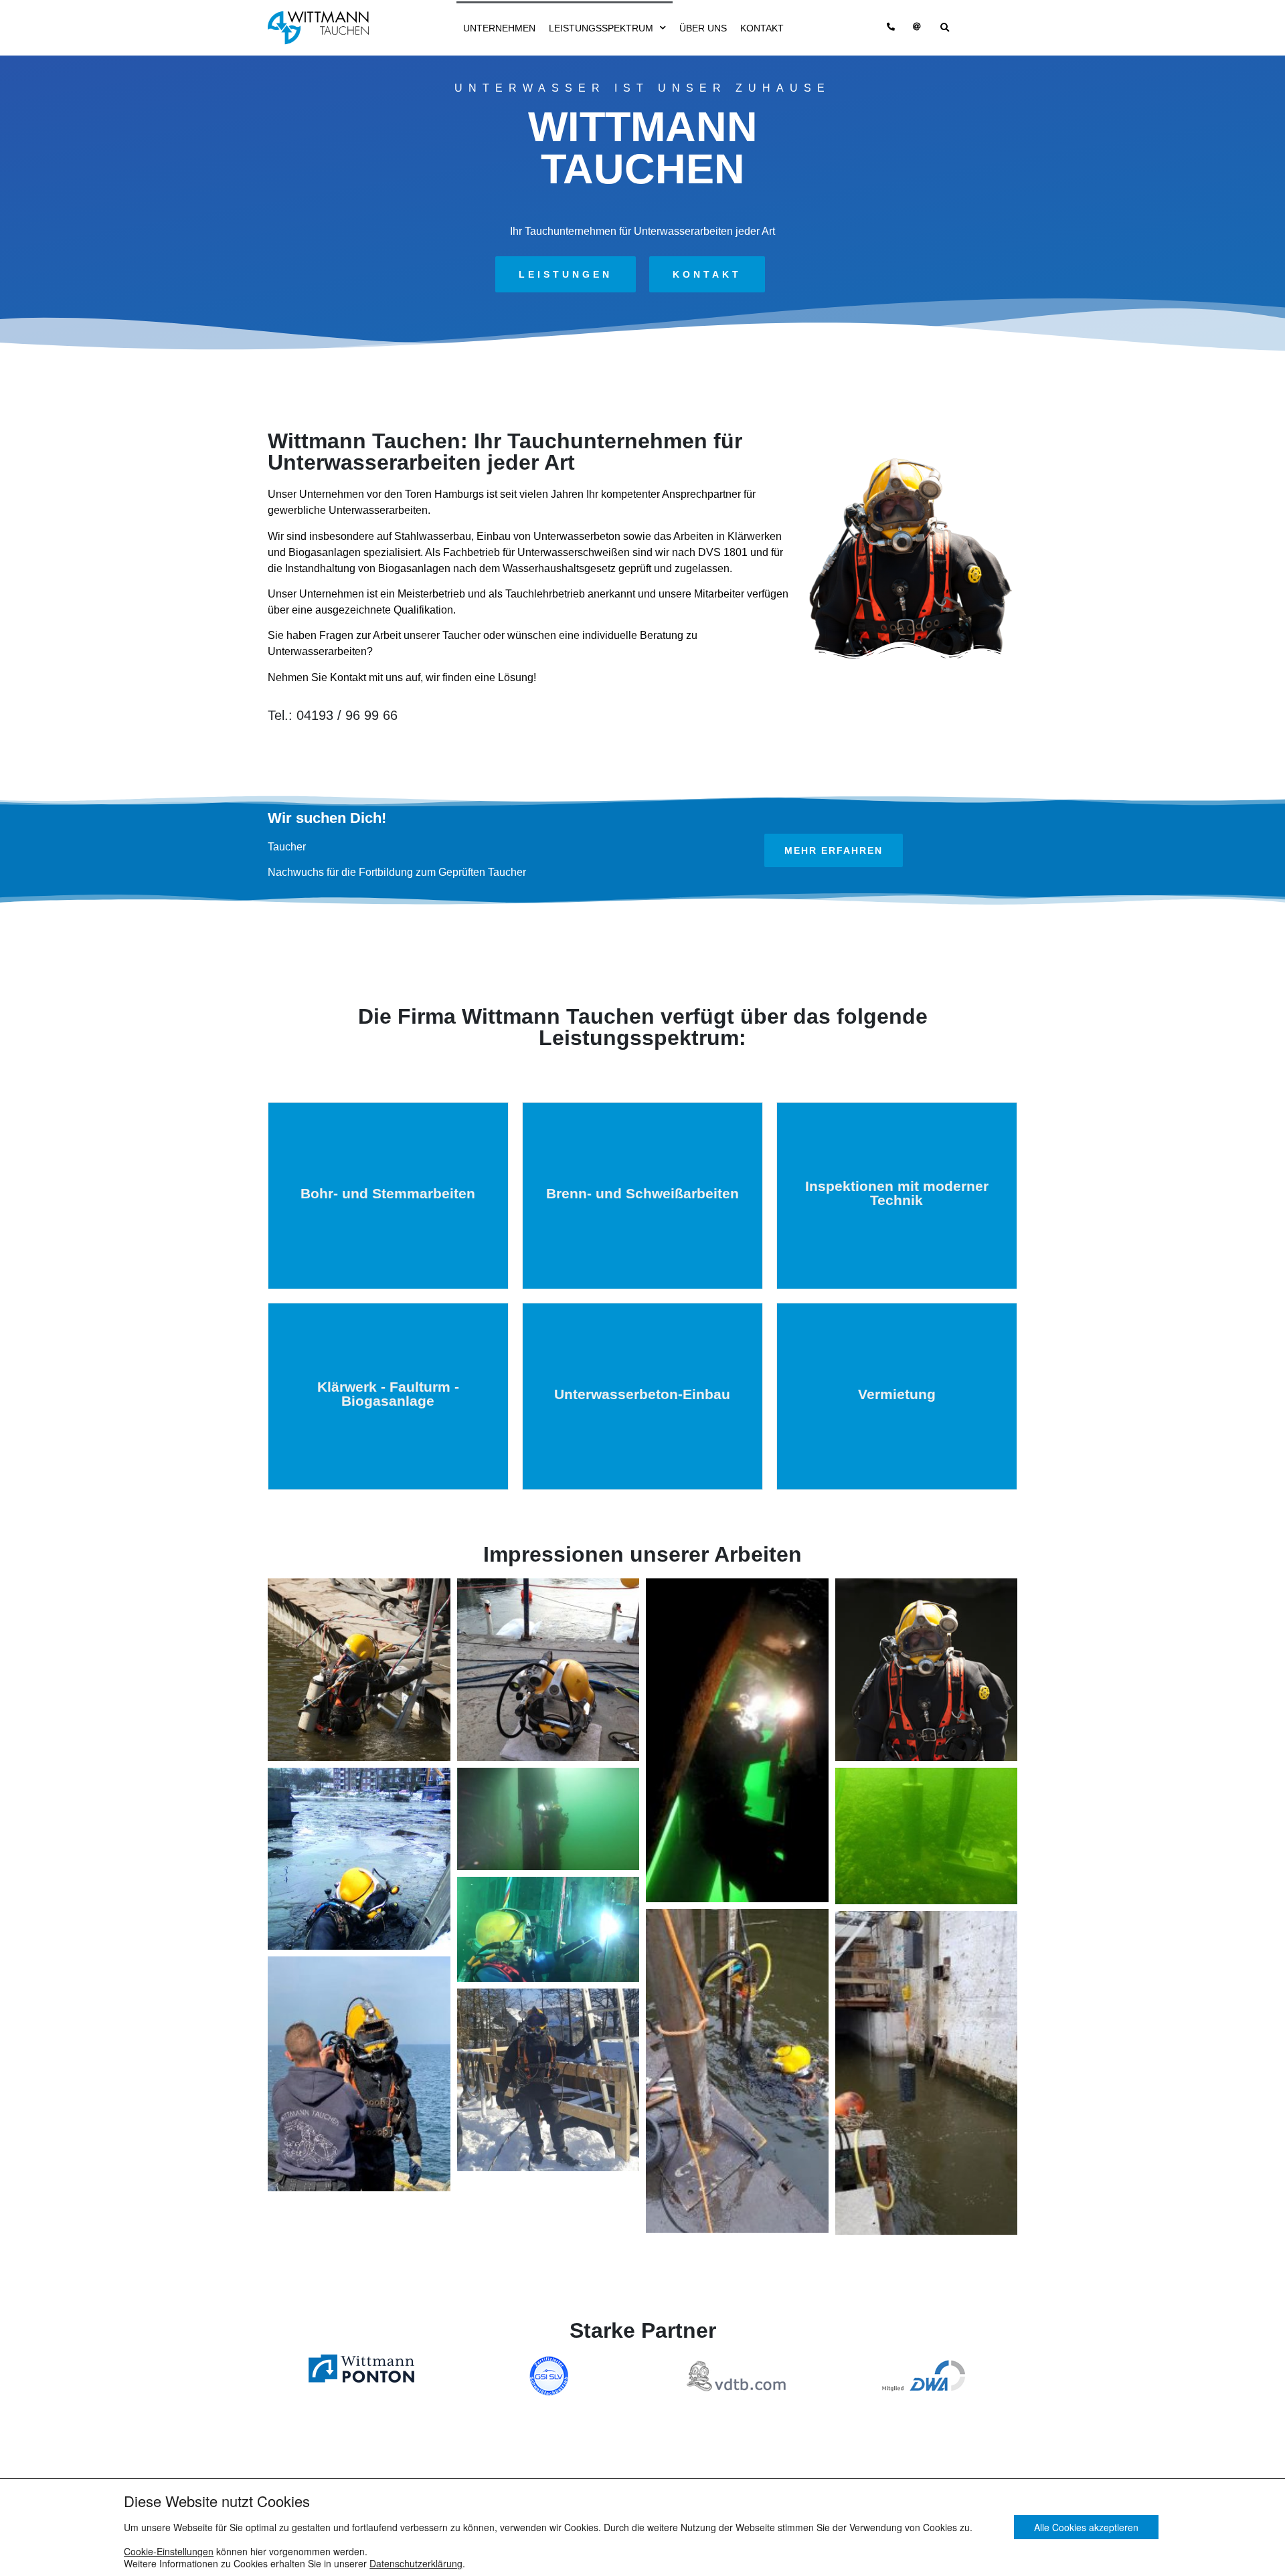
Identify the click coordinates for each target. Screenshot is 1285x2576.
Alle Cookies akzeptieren (1086, 2528)
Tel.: (333, 715)
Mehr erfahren (388, 1245)
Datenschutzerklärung (416, 2563)
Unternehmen (499, 28)
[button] (566, 274)
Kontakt (762, 28)
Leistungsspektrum (601, 28)
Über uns (703, 28)
